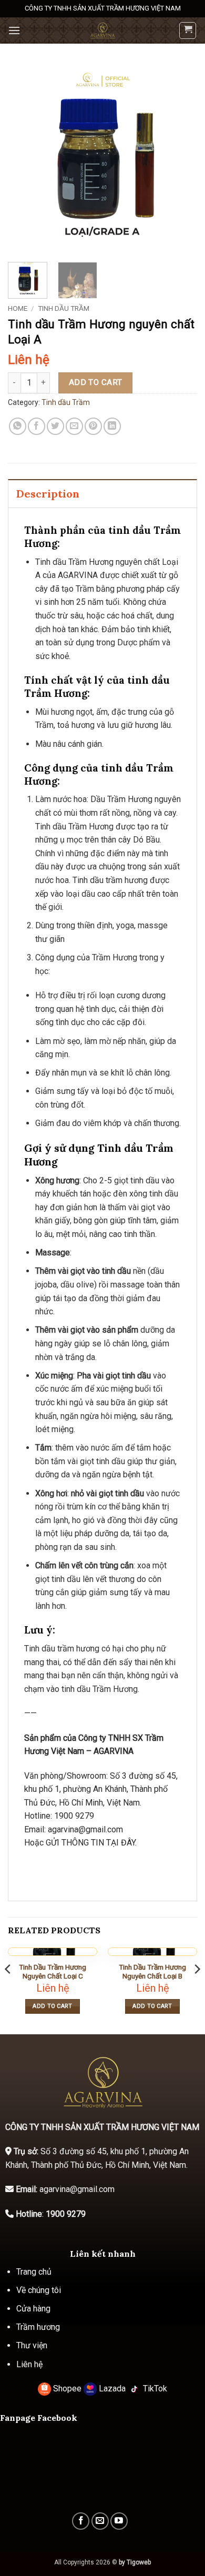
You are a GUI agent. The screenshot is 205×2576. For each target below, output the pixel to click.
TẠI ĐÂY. (120, 1843)
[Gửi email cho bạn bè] (74, 426)
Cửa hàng (33, 2309)
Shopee (67, 2389)
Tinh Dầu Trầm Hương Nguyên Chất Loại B (152, 1972)
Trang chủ (34, 2272)
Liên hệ (29, 2364)
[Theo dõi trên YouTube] (119, 2521)
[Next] (180, 159)
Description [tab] (48, 494)
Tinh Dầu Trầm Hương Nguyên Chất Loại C (53, 1972)
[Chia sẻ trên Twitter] (55, 426)
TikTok (154, 2389)
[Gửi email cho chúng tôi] (100, 2521)
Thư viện (32, 2345)
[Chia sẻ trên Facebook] (37, 426)
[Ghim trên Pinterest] (93, 426)
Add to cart (96, 382)
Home (18, 308)
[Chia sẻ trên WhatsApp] (18, 426)
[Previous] (25, 159)
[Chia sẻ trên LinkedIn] (112, 426)
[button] (14, 30)
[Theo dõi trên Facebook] (81, 2521)
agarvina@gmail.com (85, 1829)
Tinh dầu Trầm (64, 308)
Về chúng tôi (39, 2290)
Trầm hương (38, 2327)
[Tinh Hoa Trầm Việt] (102, 31)
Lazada (112, 2389)
